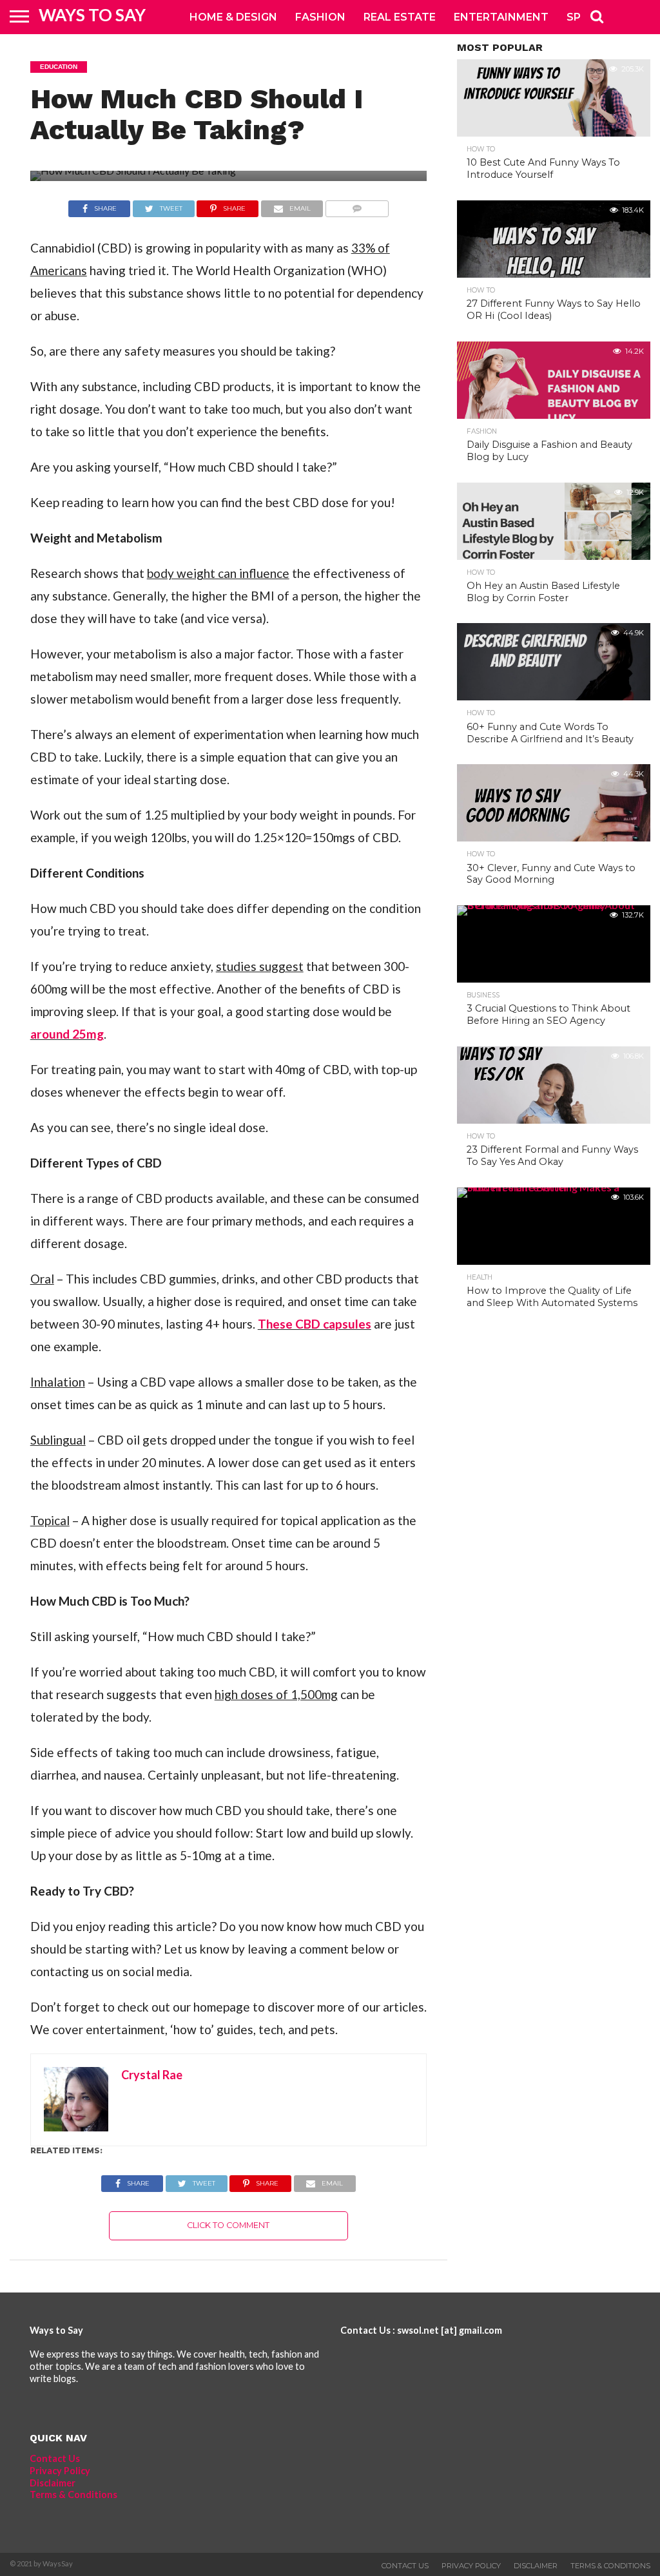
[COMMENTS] (357, 205)
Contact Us (55, 2458)
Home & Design (233, 17)
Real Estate (400, 17)
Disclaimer (53, 2483)
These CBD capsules (315, 1324)
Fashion (320, 17)
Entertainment (501, 17)
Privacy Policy (60, 2471)
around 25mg (67, 1034)
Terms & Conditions (73, 2494)
